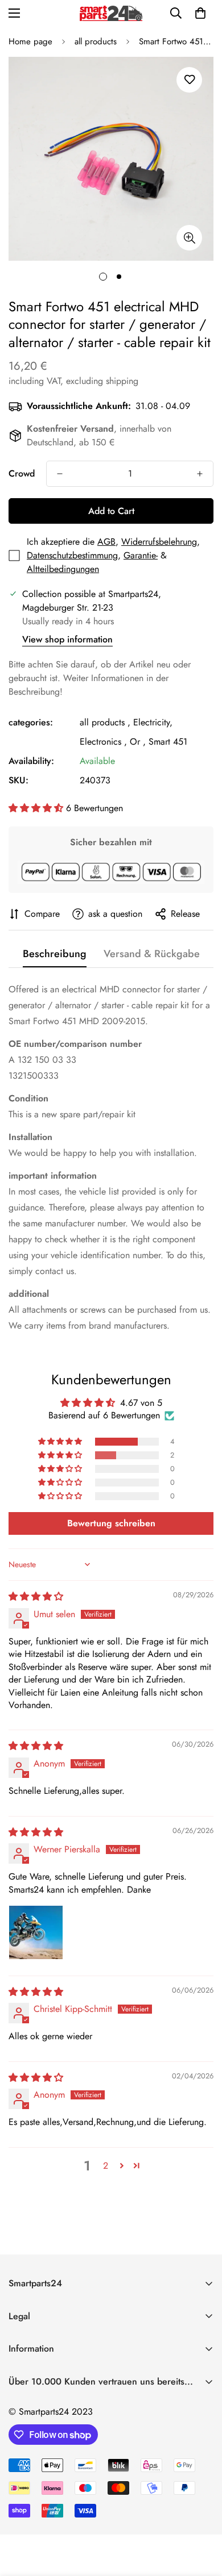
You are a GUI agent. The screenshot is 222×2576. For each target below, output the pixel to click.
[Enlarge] (189, 238)
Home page (30, 41)
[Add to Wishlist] (189, 80)
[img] (36, 1596)
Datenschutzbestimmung (72, 555)
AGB (106, 542)
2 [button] (106, 2166)
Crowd (22, 473)
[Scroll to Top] (202, 2516)
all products (96, 41)
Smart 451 (168, 742)
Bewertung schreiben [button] (111, 1523)
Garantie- (141, 555)
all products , (105, 722)
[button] (200, 13)
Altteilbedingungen (63, 569)
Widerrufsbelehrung (159, 542)
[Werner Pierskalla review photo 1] (36, 1932)
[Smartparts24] (111, 13)
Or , (138, 742)
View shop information (67, 639)
